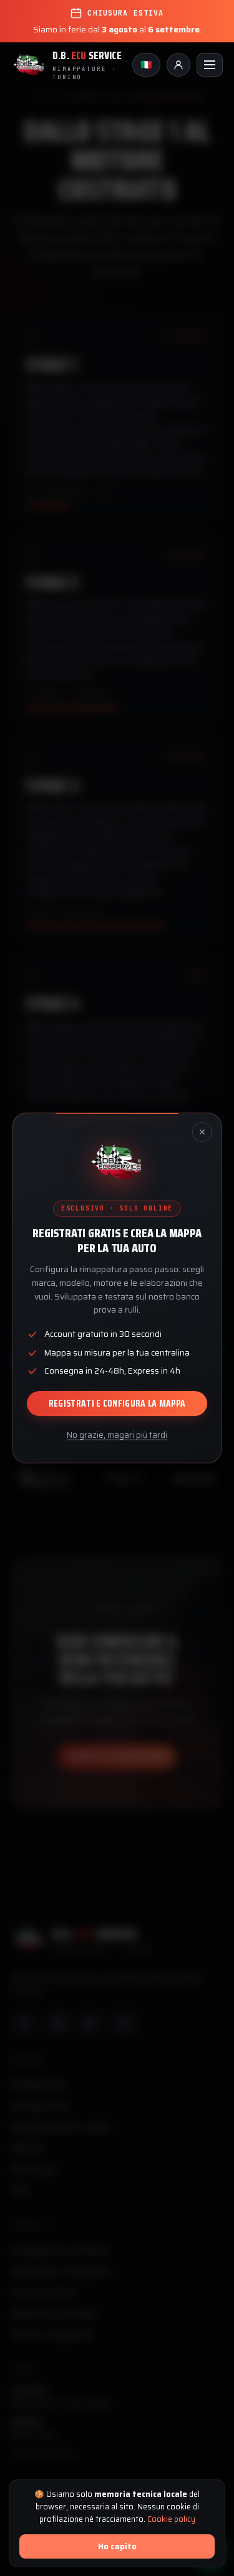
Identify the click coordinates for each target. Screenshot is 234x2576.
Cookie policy (171, 2519)
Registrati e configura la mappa (117, 1404)
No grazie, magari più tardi (117, 1435)
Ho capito (117, 2546)
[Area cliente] (178, 65)
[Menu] (210, 65)
